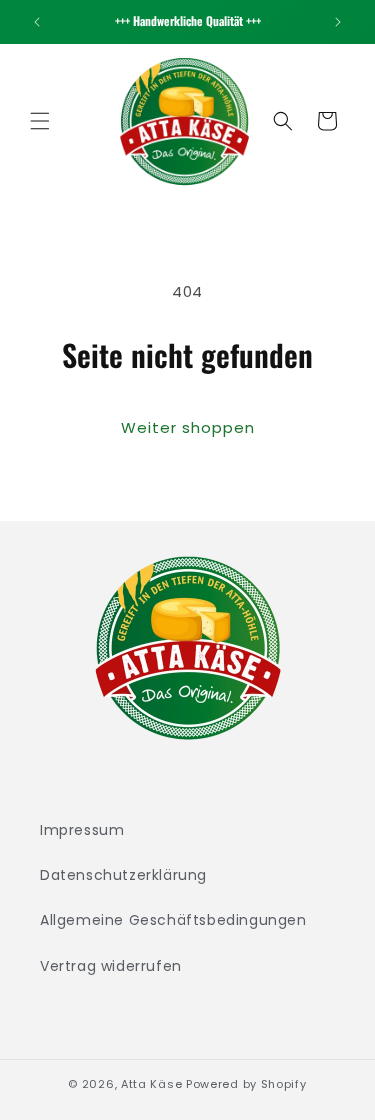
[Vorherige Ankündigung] (37, 22)
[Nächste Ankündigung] (338, 22)
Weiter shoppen (188, 427)
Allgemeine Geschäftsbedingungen (173, 920)
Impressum (82, 830)
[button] (40, 121)
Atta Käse (151, 1084)
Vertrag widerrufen (111, 966)
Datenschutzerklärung (123, 875)
